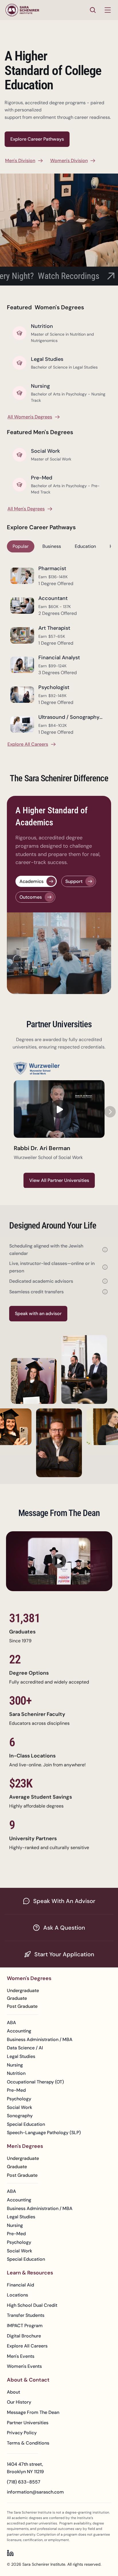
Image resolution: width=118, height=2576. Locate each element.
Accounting (19, 2031)
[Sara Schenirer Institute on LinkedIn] (10, 2553)
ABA (11, 2023)
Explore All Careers (27, 2346)
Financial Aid (20, 2285)
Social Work (19, 2107)
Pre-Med (16, 2090)
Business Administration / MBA (40, 2039)
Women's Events (24, 2366)
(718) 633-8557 (24, 2482)
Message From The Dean (33, 2412)
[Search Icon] (93, 10)
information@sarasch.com (35, 2492)
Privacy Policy (22, 2433)
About (13, 2392)
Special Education (26, 2124)
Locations (17, 2295)
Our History (19, 2402)
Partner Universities (28, 2423)
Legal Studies (21, 2056)
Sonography (20, 2116)
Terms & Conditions (28, 2443)
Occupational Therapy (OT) (35, 2082)
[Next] (110, 1111)
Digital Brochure (24, 2336)
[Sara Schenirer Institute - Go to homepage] (22, 10)
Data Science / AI (25, 2048)
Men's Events (21, 2356)
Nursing (15, 2065)
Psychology (19, 2099)
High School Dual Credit (32, 2305)
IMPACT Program (25, 2326)
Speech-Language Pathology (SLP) (44, 2133)
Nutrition (16, 2073)
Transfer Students (26, 2315)
